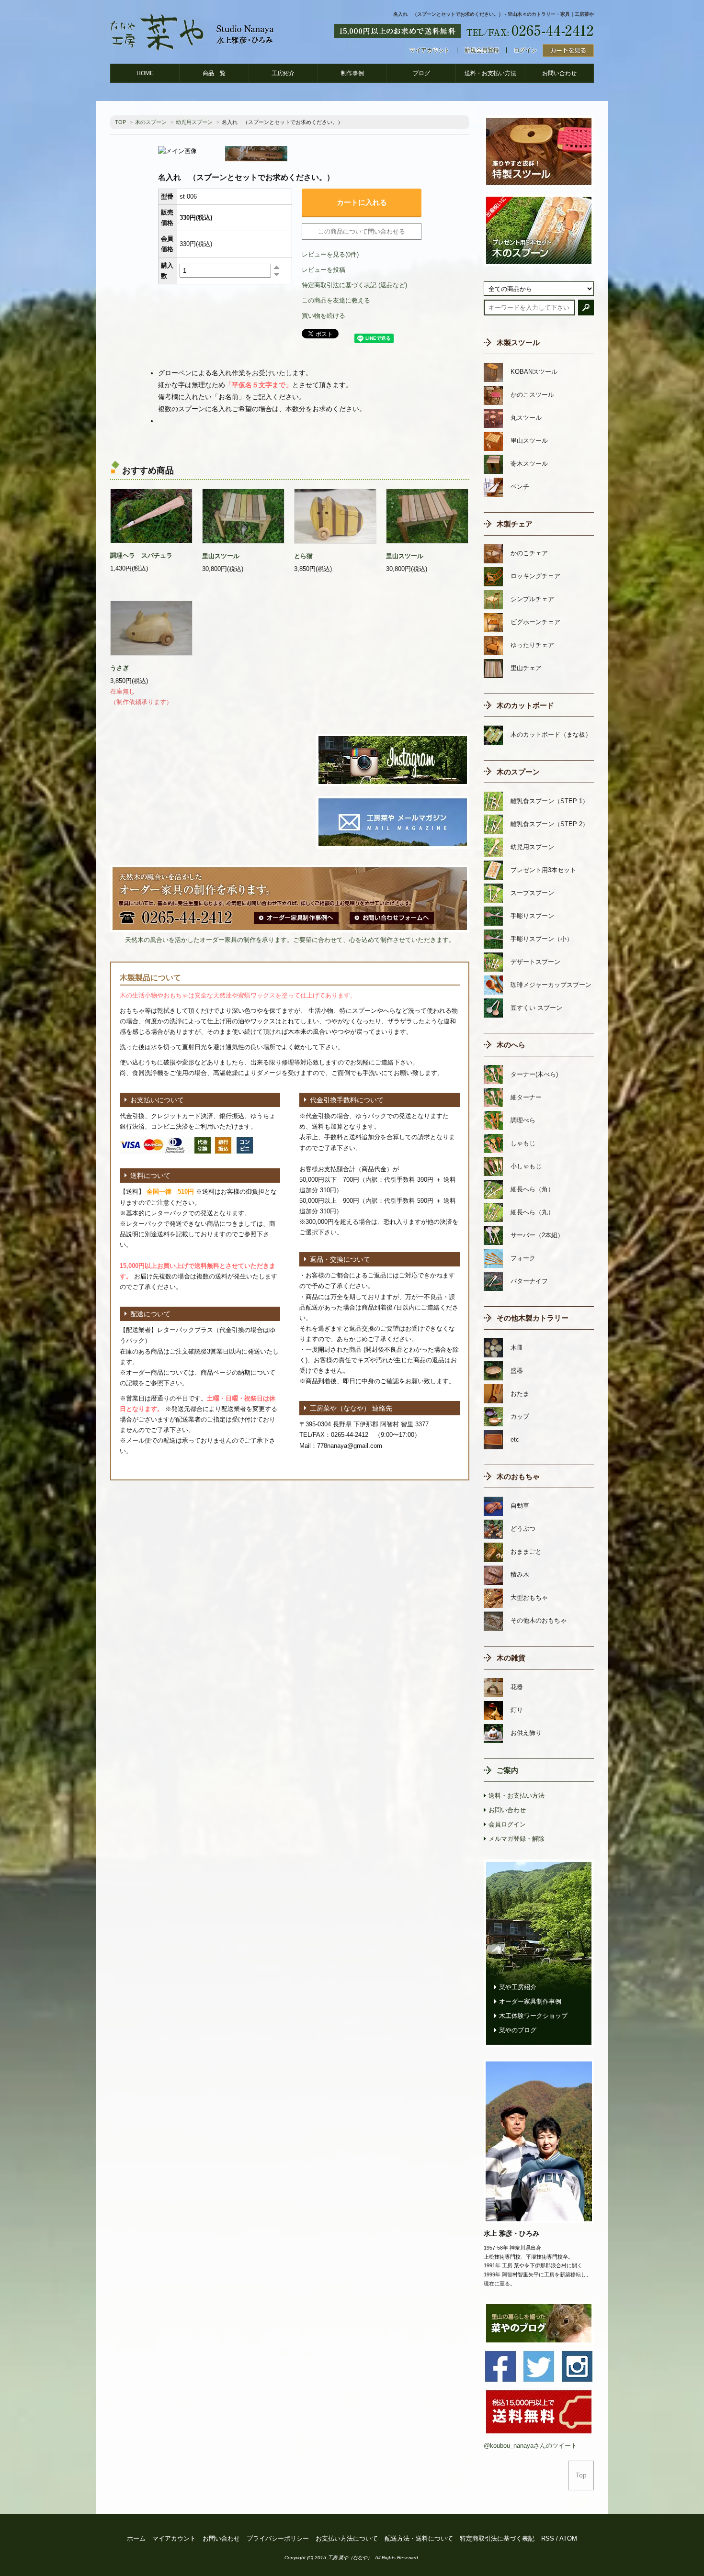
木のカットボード (525, 705)
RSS (548, 2538)
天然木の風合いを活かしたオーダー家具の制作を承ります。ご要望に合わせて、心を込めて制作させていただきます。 (290, 940)
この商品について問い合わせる (362, 231)
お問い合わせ (559, 73)
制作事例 (352, 73)
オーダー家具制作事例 (530, 2001)
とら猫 (303, 556)
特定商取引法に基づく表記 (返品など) (354, 285)
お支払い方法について (347, 2538)
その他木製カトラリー (533, 1318)
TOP (120, 122)
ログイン (525, 50)
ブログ (421, 73)
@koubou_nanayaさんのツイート (530, 2446)
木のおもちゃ (518, 1476)
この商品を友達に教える (336, 300)
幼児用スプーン (194, 122)
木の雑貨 (511, 1658)
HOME (145, 73)
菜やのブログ (518, 2030)
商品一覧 (214, 73)
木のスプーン (151, 122)
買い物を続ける (324, 316)
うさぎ (119, 668)
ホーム (136, 2538)
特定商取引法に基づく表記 (497, 2538)
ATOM (568, 2538)
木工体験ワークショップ (533, 2016)
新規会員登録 (482, 50)
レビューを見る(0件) (330, 254)
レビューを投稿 (324, 270)
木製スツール (518, 342)
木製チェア (515, 524)
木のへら (511, 1045)
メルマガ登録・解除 (517, 1839)
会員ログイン (507, 1824)
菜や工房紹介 (518, 1987)
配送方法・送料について (419, 2538)
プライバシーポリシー (278, 2538)
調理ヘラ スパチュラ (141, 555)
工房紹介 (283, 73)
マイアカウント (430, 50)
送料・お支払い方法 (490, 73)
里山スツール (221, 556)
